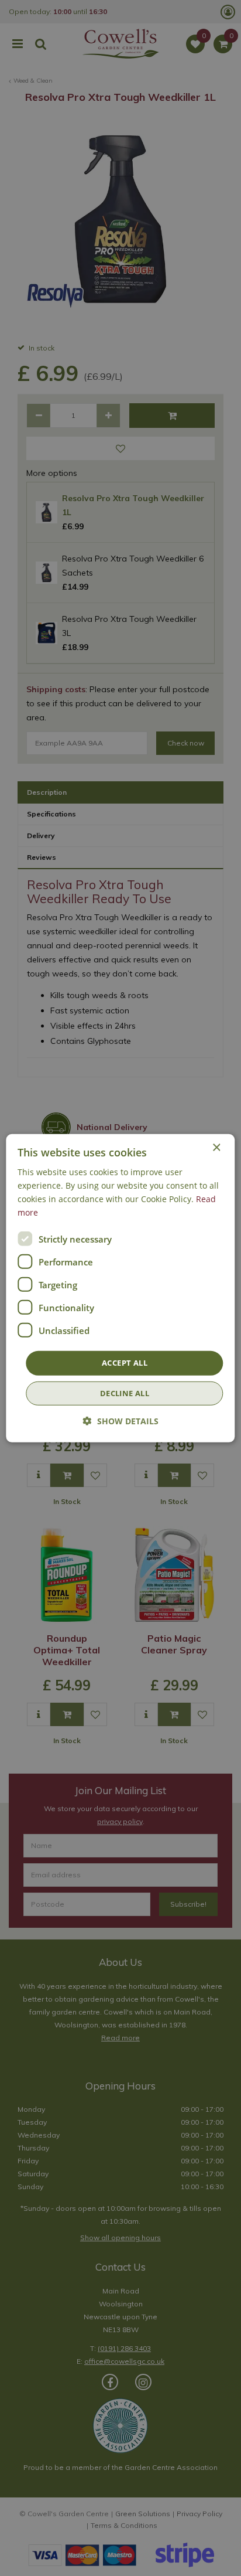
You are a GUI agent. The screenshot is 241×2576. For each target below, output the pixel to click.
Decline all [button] (125, 1393)
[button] (121, 1421)
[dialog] (120, 1288)
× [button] (216, 1147)
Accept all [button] (125, 1363)
